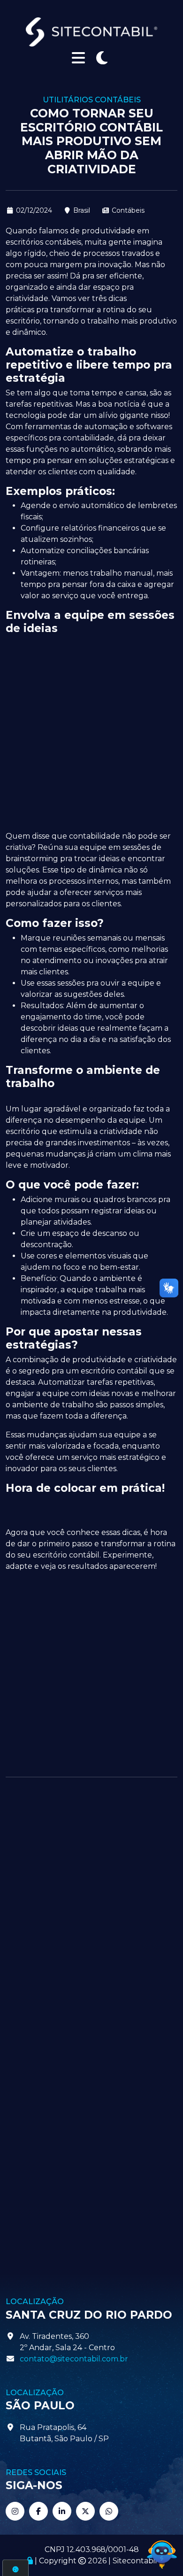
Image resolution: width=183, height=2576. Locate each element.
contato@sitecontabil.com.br (74, 2359)
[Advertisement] (91, 732)
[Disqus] (91, 1909)
